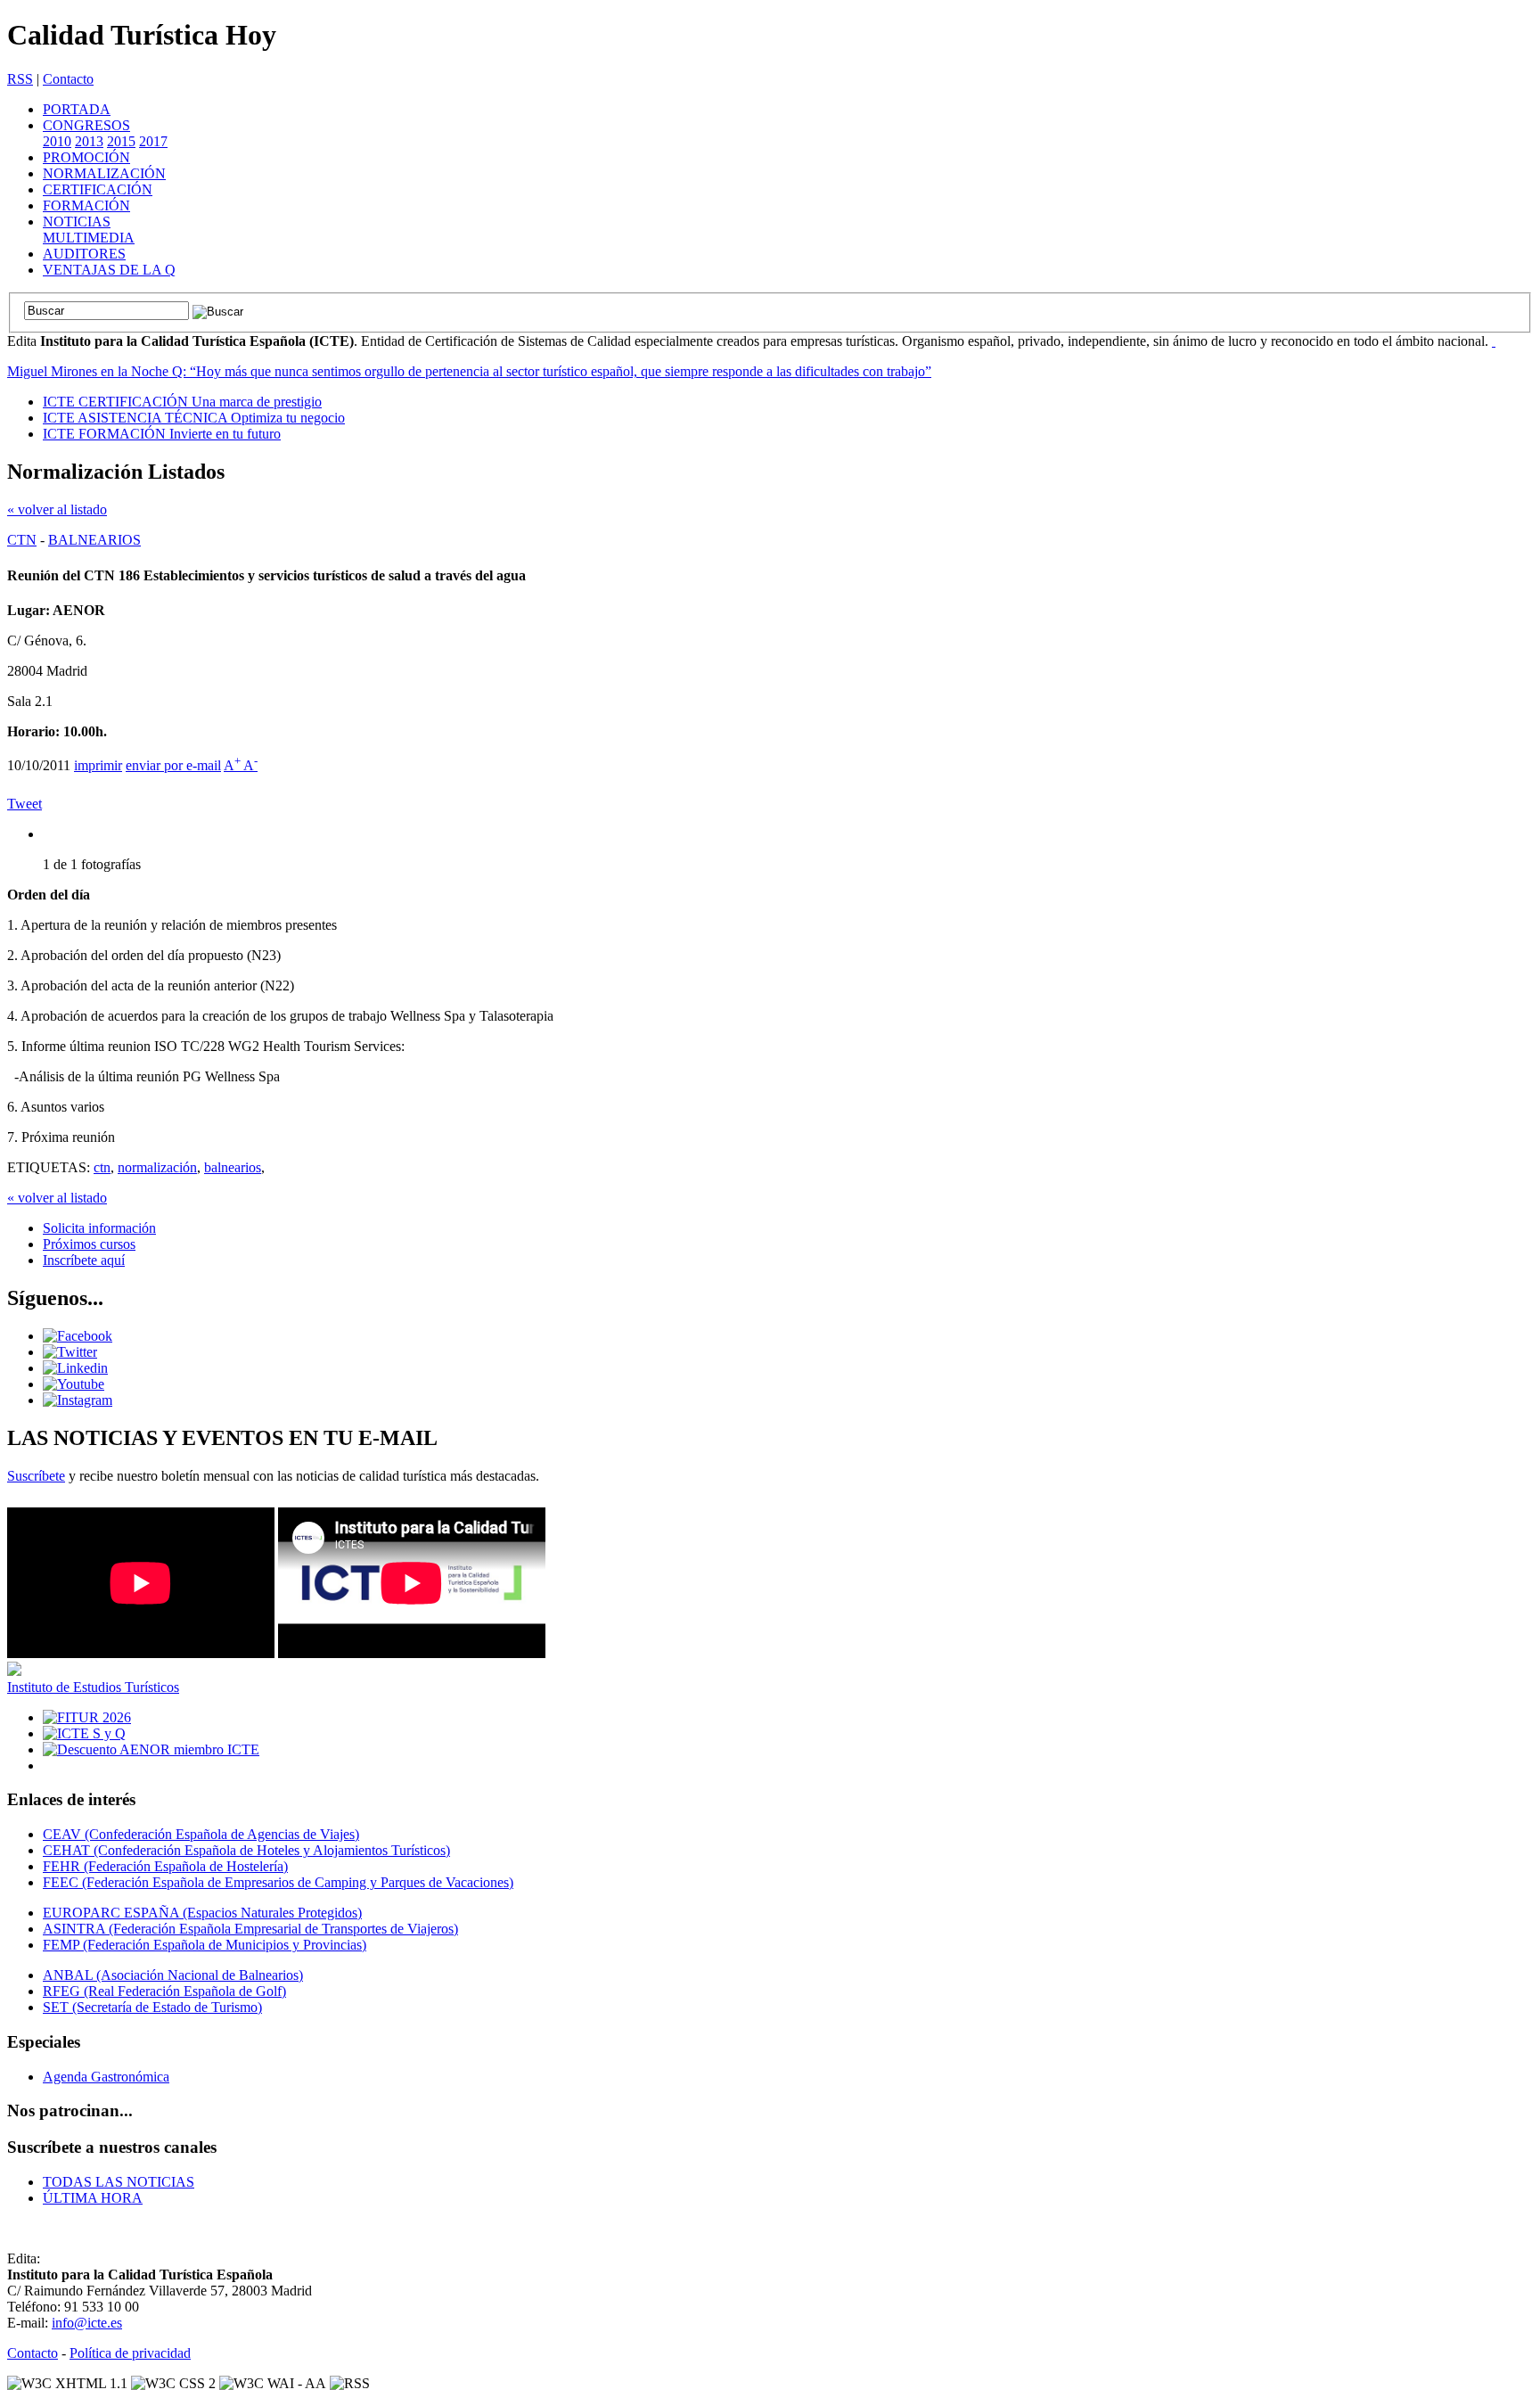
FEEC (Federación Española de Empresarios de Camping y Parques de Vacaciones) (278, 1882)
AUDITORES (84, 254)
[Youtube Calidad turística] (74, 1384)
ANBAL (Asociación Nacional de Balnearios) (173, 1975)
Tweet (25, 804)
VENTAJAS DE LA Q (109, 270)
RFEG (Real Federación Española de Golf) (164, 1991)
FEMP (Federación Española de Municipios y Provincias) (205, 1945)
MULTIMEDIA (89, 238)
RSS (20, 79)
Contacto (68, 79)
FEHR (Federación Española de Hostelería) (165, 1866)
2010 (57, 141)
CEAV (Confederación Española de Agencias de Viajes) (201, 1834)
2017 (153, 141)
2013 (89, 141)
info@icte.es (87, 2323)
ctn (102, 1167)
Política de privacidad (130, 2353)
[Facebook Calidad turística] (78, 1336)
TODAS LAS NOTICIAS (119, 2182)
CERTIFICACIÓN (98, 189)
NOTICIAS (77, 222)
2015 (121, 141)
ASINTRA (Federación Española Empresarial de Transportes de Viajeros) (250, 1929)
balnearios (233, 1167)
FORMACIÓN (86, 205)
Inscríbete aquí (84, 1260)
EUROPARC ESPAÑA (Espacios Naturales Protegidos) (202, 1913)
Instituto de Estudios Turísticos (93, 1687)
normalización (157, 1167)
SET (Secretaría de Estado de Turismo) (152, 2007)
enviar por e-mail (173, 765)
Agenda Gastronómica (106, 2077)
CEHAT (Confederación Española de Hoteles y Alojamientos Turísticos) (246, 1850)
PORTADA (77, 109)
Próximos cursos (89, 1244)
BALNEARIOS (94, 540)
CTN (22, 540)
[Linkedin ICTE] (75, 1368)
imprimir (98, 765)
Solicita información (99, 1228)
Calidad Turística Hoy (142, 35)
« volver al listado (57, 509)
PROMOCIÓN (86, 157)
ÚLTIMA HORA (93, 2198)
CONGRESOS (86, 125)
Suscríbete (36, 1476)
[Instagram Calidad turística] (78, 1400)
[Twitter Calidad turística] (70, 1352)
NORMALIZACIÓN (104, 173)
